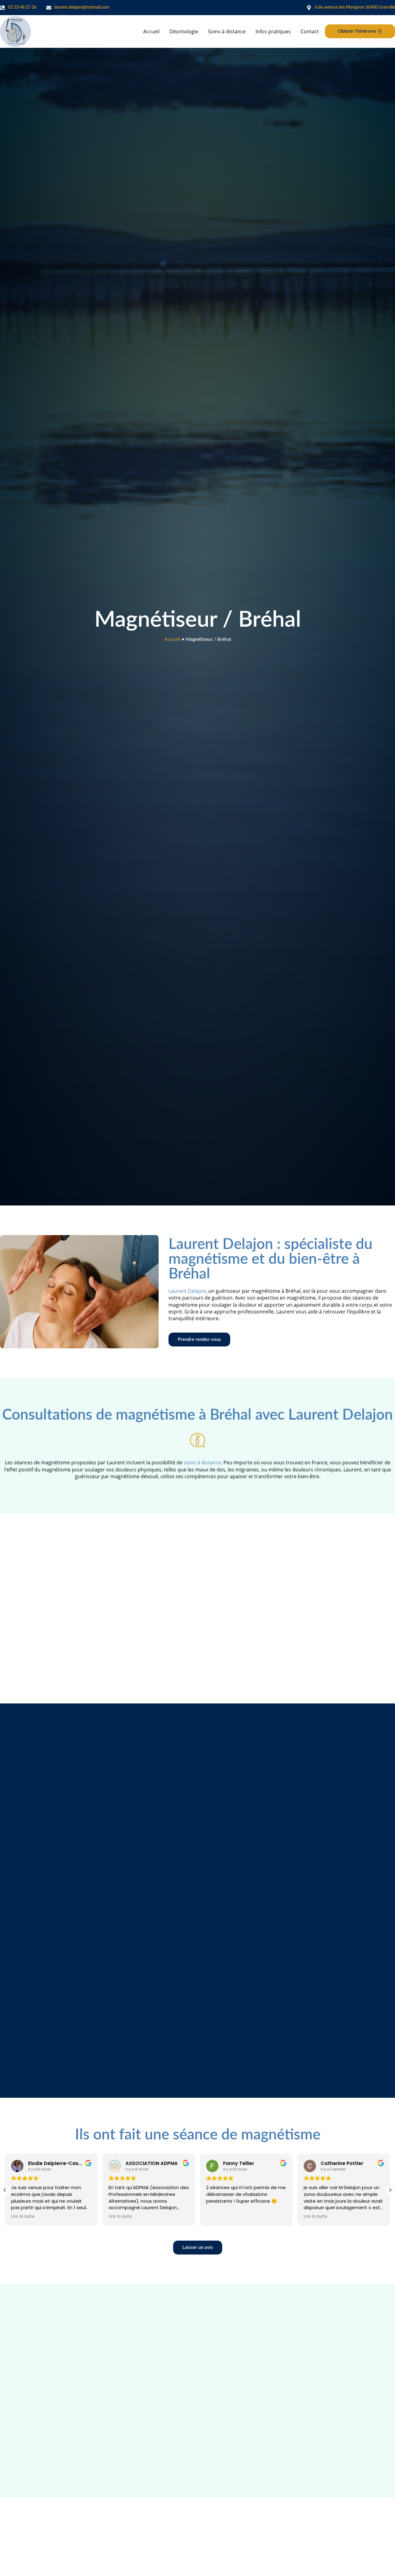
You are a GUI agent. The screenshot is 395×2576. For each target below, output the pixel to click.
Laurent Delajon (187, 1291)
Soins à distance (227, 31)
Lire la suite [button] (23, 2217)
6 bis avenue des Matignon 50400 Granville (355, 7)
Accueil (151, 31)
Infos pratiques (273, 31)
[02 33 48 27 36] (2, 8)
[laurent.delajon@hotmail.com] (49, 8)
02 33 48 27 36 (22, 7)
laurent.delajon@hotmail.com (82, 7)
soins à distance (202, 1462)
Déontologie (184, 31)
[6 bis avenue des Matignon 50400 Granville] (309, 8)
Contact (310, 31)
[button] (390, 2190)
